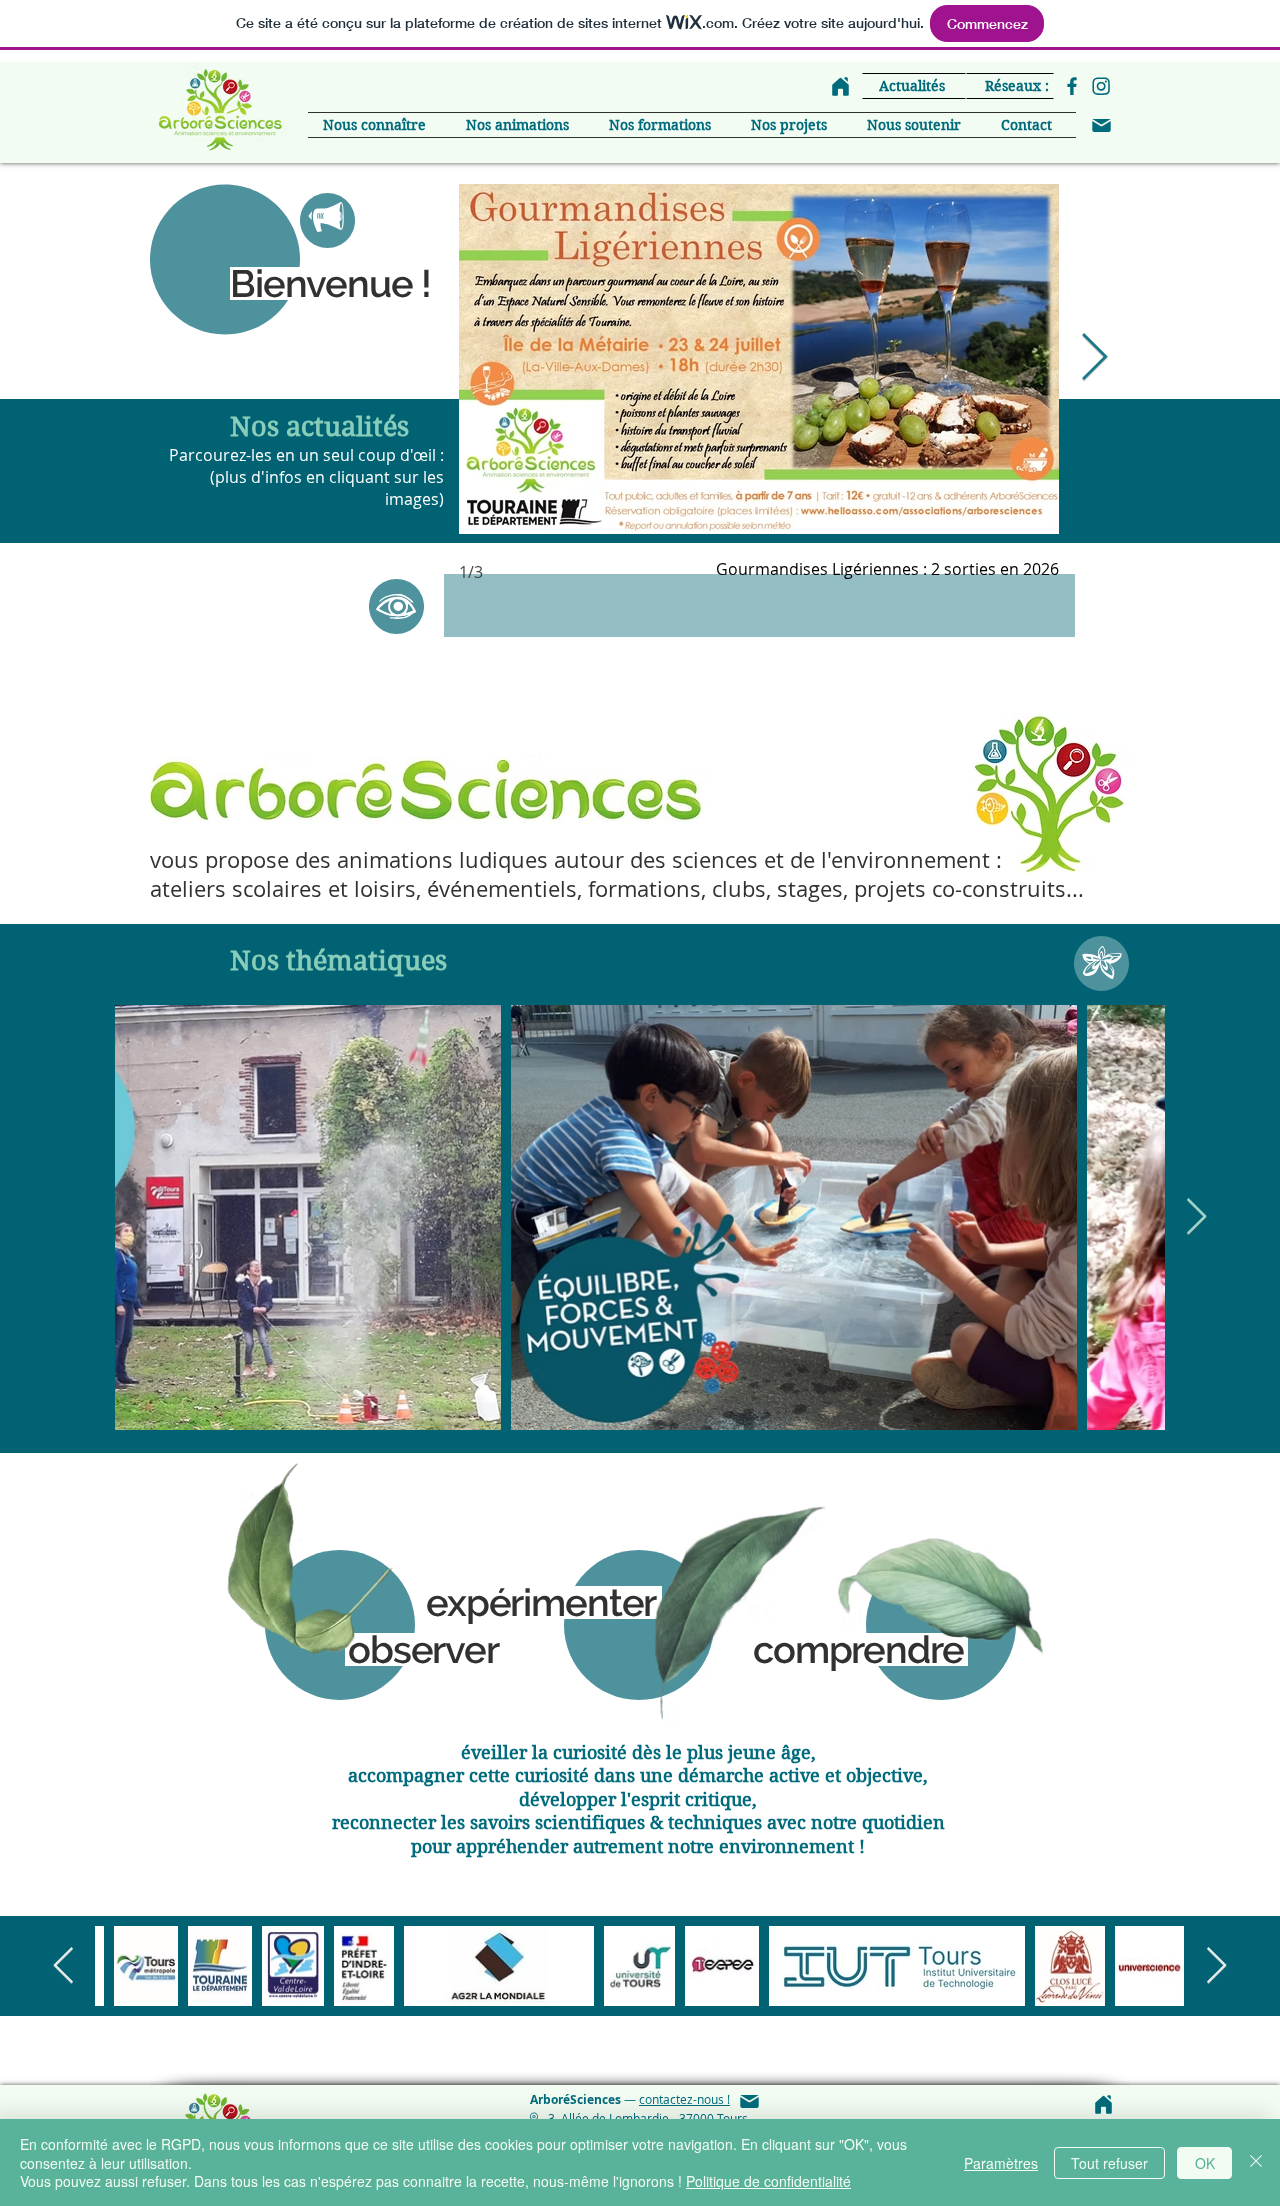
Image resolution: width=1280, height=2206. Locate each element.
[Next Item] (1094, 359)
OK (1205, 2163)
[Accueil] (1103, 2104)
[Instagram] (1101, 86)
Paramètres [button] (1001, 2163)
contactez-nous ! (684, 2099)
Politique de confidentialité (768, 2181)
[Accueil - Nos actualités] (840, 86)
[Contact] (1101, 125)
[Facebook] (1072, 86)
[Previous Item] (63, 1966)
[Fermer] (1256, 2162)
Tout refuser (1109, 2163)
